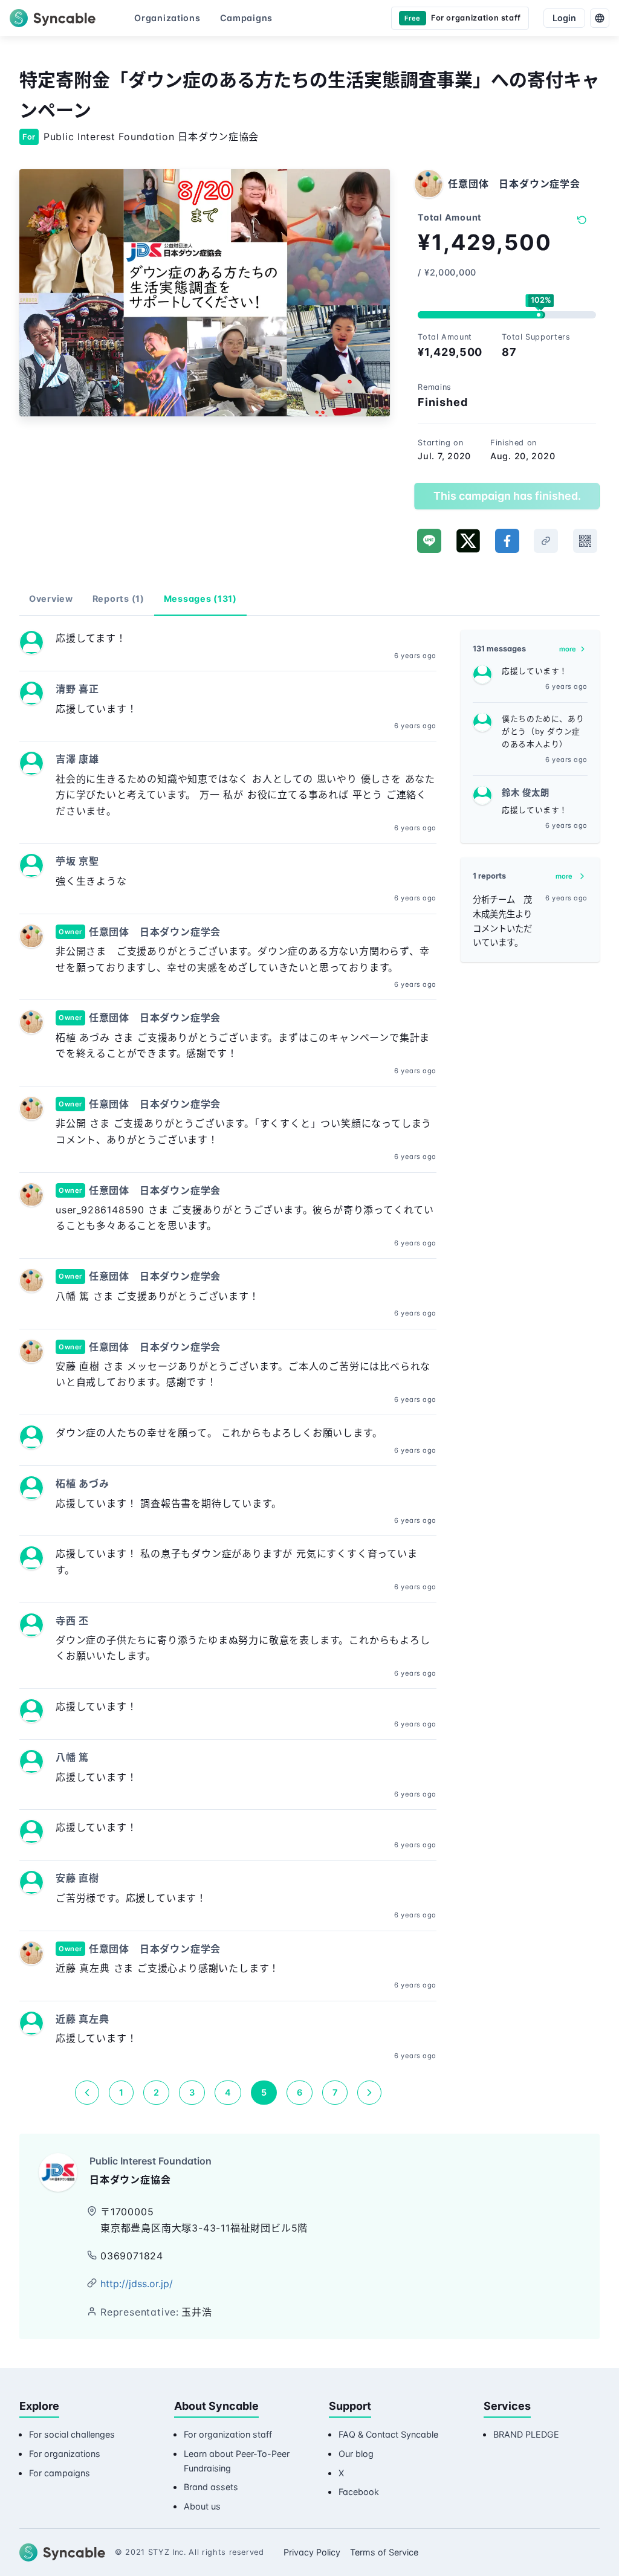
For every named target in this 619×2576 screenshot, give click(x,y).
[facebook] (507, 541)
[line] (429, 541)
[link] (546, 541)
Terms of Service (384, 2552)
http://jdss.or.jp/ (137, 2284)
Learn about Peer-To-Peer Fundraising (237, 2461)
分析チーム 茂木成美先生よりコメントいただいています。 (502, 921)
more (568, 649)
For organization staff (228, 2434)
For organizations (65, 2454)
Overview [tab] (51, 599)
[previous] (87, 2093)
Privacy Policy (312, 2552)
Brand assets (211, 2487)
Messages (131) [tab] (200, 599)
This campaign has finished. (507, 496)
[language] (600, 18)
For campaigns (60, 2473)
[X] (468, 541)
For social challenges (72, 2434)
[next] (369, 2093)
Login (564, 18)
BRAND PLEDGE (526, 2434)
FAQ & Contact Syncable (388, 2434)
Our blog (356, 2454)
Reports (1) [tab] (118, 599)
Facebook (359, 2492)
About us (202, 2506)
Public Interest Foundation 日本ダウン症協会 (151, 137)
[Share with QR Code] (585, 541)
